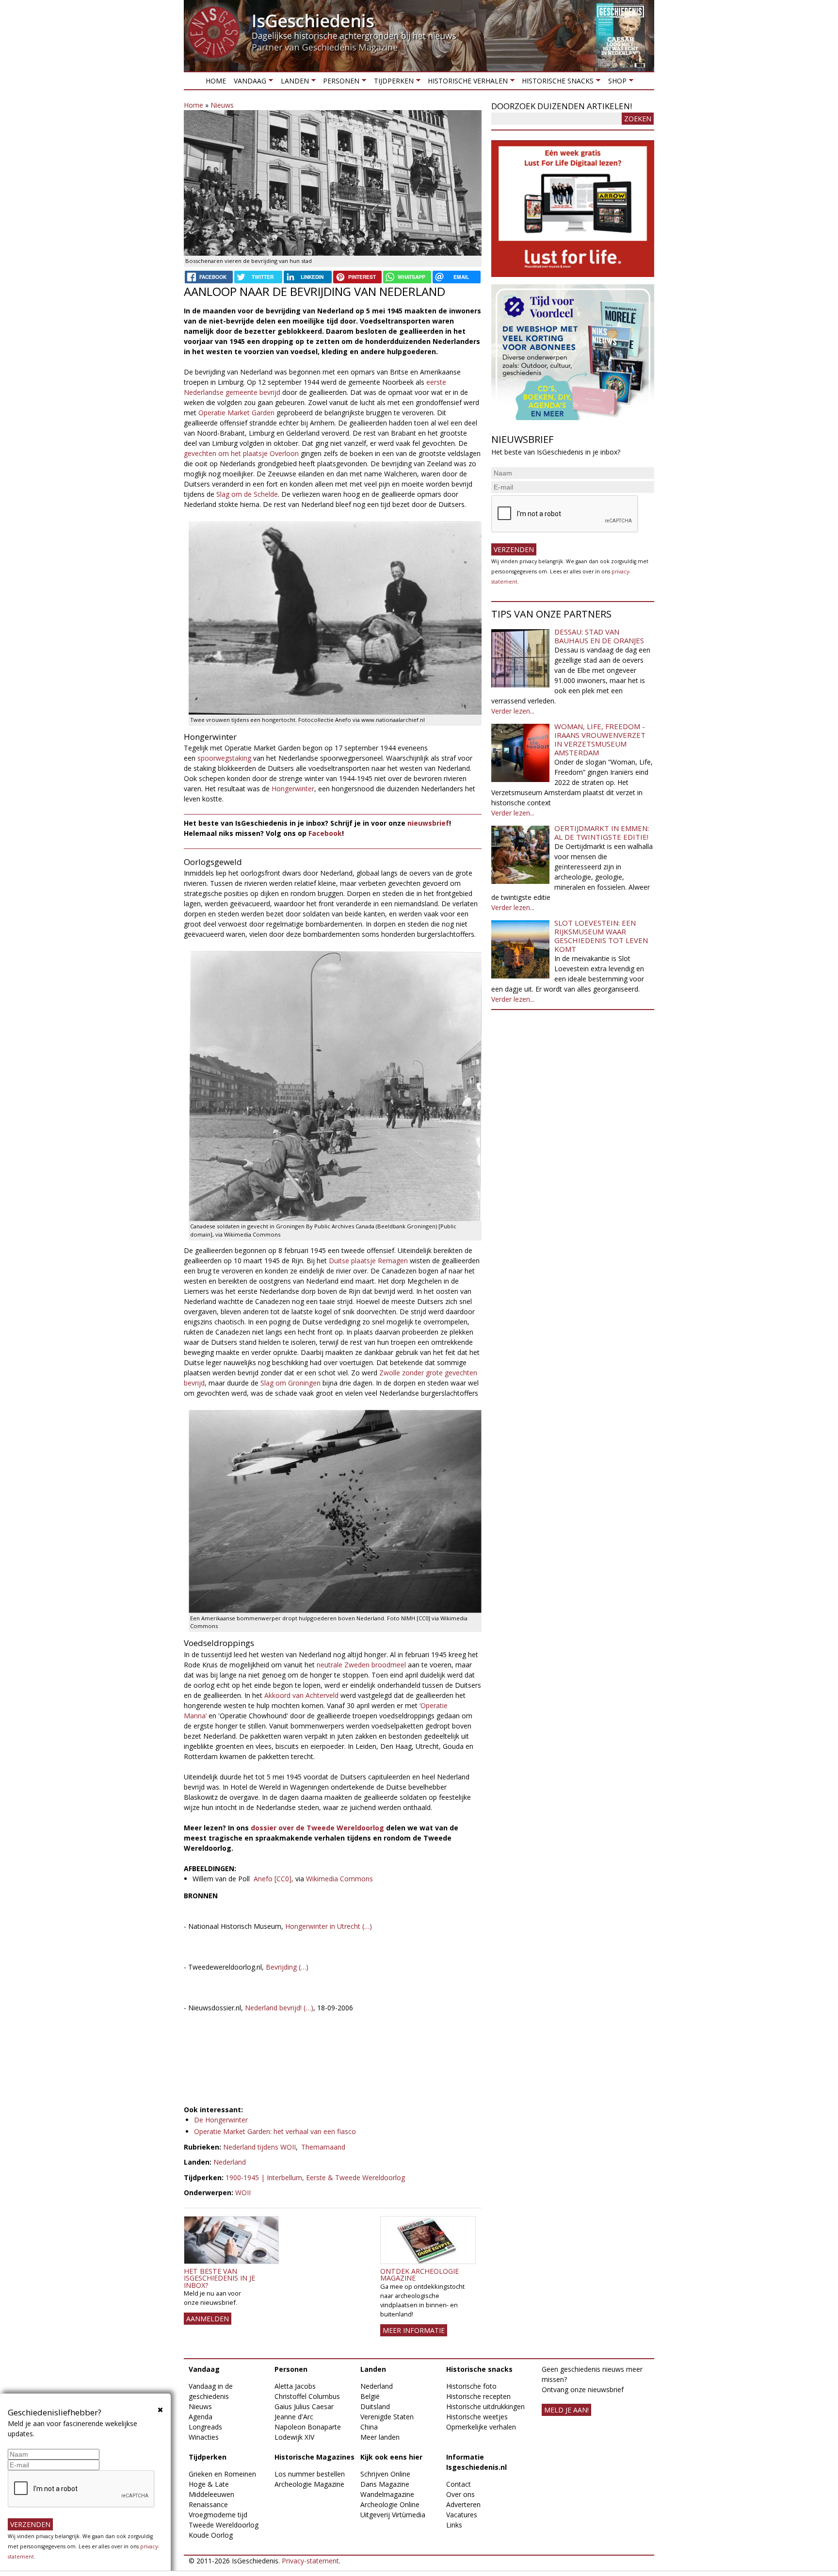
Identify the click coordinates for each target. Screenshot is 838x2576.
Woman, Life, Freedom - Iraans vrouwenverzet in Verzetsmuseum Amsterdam (600, 739)
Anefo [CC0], (274, 1879)
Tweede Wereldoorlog (224, 2525)
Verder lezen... (513, 711)
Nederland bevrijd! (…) (279, 2008)
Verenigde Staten (387, 2417)
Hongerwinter (293, 789)
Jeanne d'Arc (294, 2417)
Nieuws (222, 105)
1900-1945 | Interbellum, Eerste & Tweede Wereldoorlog (315, 2177)
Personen (339, 83)
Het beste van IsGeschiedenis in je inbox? (219, 2278)
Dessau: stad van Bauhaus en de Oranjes (599, 636)
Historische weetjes (477, 2417)
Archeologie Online (390, 2504)
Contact (459, 2484)
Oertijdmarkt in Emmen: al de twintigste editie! (602, 832)
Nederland (230, 2162)
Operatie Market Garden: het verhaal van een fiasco (275, 2131)
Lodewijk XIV (294, 2437)
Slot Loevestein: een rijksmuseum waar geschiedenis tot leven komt (601, 936)
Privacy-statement (310, 2561)
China (369, 2427)
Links (454, 2525)
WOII (243, 2193)
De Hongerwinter (221, 2120)
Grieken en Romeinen (222, 2474)
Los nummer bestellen (310, 2474)
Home (216, 81)
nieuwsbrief (428, 823)
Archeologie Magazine (309, 2484)
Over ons (460, 2494)
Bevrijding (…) (287, 1967)
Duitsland (375, 2406)
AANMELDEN (208, 2319)
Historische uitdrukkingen (485, 2406)
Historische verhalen (466, 83)
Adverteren (463, 2504)
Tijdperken (391, 83)
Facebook (325, 833)
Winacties (204, 2437)
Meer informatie (414, 2330)
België (370, 2396)
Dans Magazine (385, 2484)
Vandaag (248, 83)
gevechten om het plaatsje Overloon (241, 453)
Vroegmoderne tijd (218, 2515)
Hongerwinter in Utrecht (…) (329, 1926)
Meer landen (380, 2437)
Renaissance (208, 2504)
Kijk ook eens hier (391, 2457)
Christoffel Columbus (307, 2396)
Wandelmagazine (387, 2494)
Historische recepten (478, 2396)
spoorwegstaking (225, 758)
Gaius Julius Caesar (304, 2406)
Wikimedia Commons (339, 1879)
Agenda (201, 2417)
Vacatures (462, 2515)
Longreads (205, 2427)
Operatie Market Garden (236, 413)
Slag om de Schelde (247, 494)
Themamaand (323, 2147)
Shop (615, 83)
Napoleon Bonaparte (308, 2427)
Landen (292, 83)
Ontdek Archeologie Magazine (419, 2274)
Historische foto (471, 2386)
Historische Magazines (314, 2457)
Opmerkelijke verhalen (481, 2427)
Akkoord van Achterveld (301, 1695)
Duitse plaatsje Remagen (368, 1261)
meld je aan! (566, 2410)
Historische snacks (556, 83)
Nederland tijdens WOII (259, 2147)
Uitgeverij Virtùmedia (393, 2515)
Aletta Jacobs (295, 2386)
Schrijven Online (385, 2474)
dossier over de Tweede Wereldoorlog (316, 1828)
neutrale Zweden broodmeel (361, 1665)
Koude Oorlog (211, 2535)
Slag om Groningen (290, 1383)
